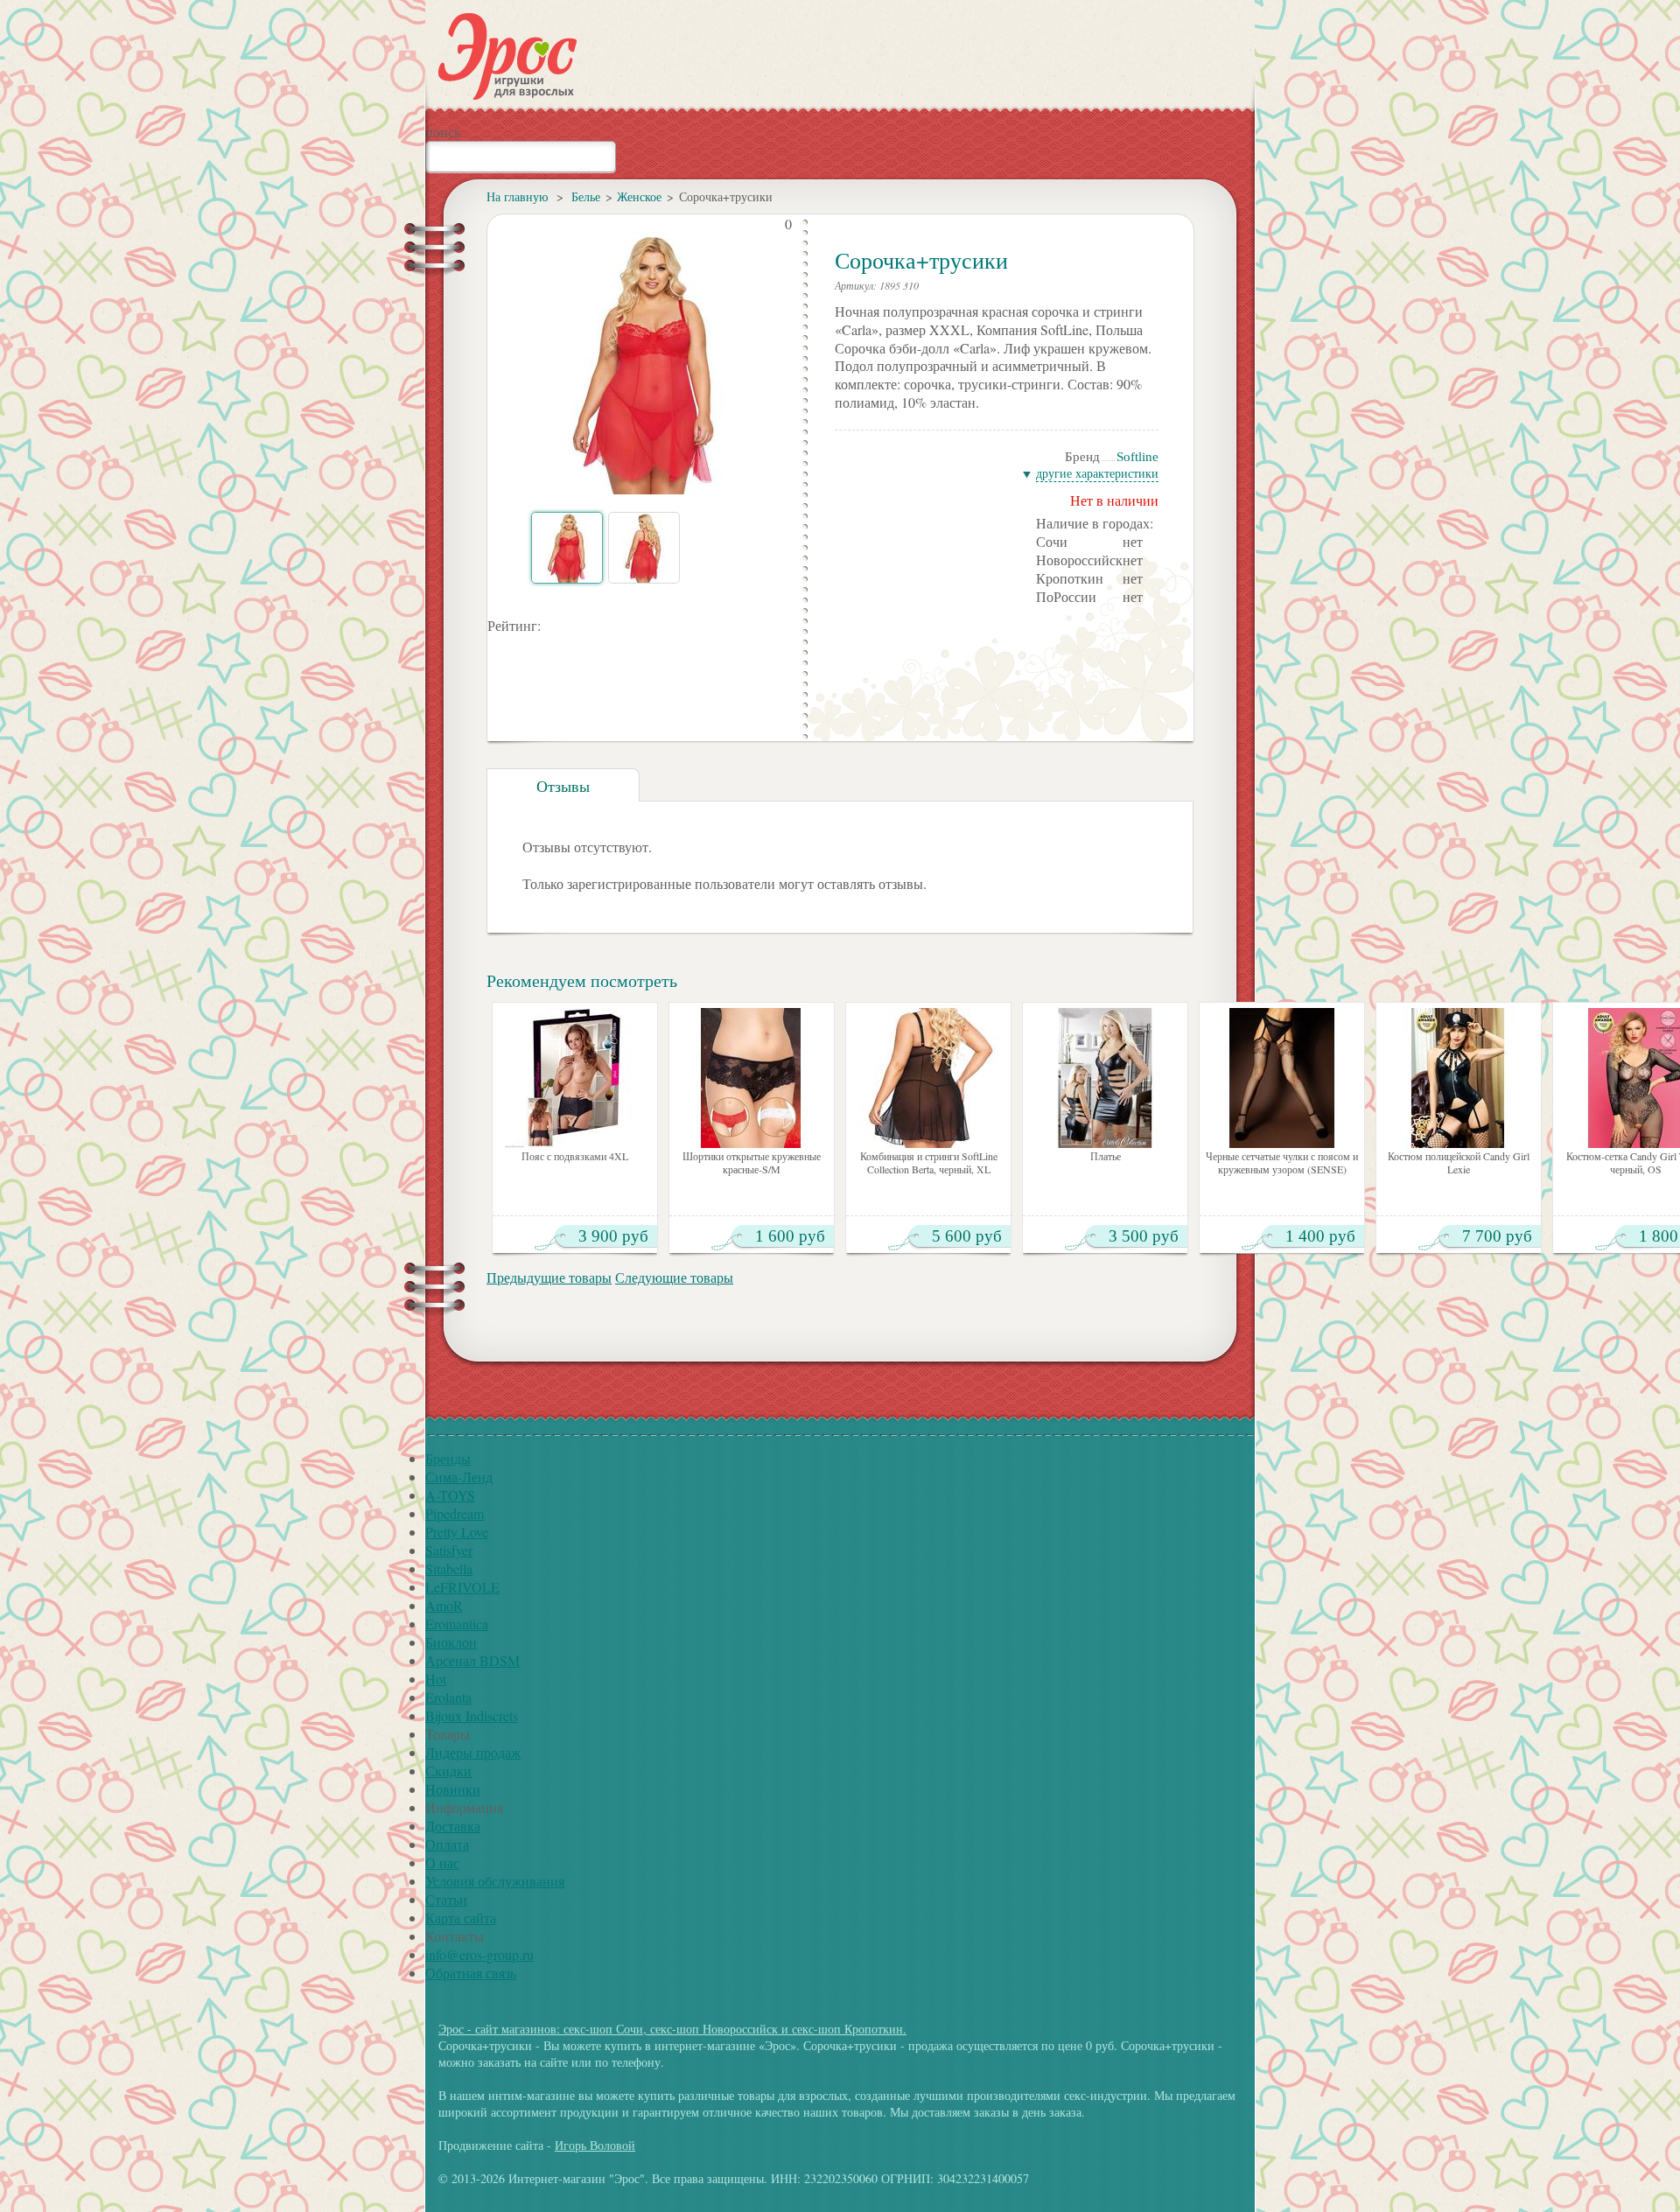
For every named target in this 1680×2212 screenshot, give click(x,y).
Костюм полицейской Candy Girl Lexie (1459, 1163)
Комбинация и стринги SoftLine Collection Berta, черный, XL (929, 1163)
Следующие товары (674, 1277)
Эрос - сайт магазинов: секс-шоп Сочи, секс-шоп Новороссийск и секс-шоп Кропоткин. (672, 2029)
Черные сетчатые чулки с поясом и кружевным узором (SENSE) (1282, 1163)
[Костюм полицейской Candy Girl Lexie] (1459, 1078)
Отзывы (563, 786)
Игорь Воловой (595, 2145)
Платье (1106, 1156)
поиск (443, 132)
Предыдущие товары (549, 1277)
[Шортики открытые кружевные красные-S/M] (752, 1078)
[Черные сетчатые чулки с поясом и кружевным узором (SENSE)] (1282, 1078)
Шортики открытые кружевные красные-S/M (752, 1163)
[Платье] (1105, 1078)
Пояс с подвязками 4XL (575, 1156)
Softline (1137, 457)
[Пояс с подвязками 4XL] (575, 1078)
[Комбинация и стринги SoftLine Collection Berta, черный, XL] (928, 1078)
